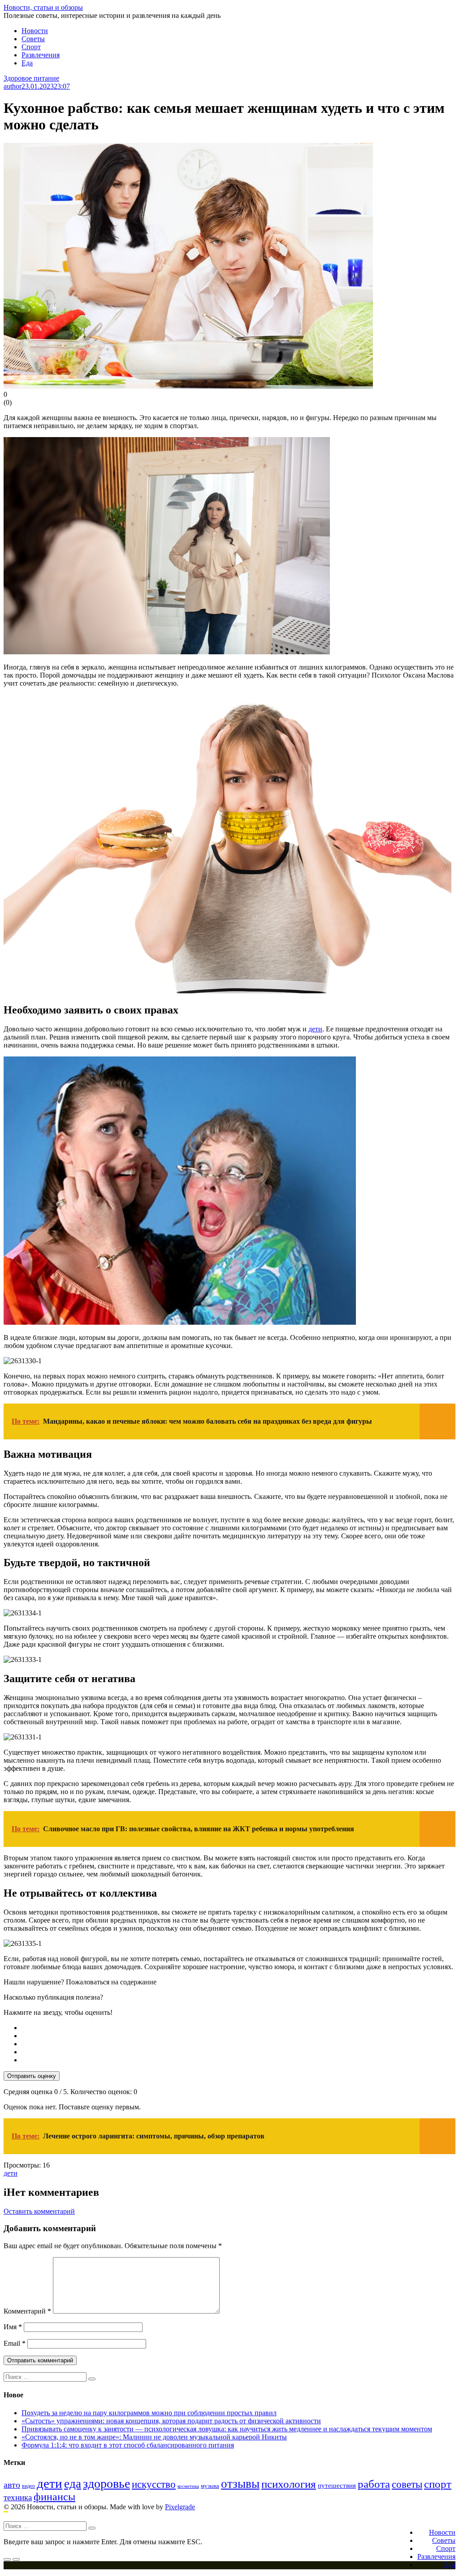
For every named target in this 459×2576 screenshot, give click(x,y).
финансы (54, 2497)
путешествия (337, 2485)
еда (73, 2484)
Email (15, 2343)
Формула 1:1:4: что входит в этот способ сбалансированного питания (128, 2445)
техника (18, 2497)
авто (12, 2485)
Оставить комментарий (39, 2211)
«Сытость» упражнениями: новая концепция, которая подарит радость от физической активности (171, 2421)
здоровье (106, 2484)
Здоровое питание (31, 78)
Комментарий (27, 2311)
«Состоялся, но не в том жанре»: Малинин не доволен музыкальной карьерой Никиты (154, 2437)
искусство (154, 2484)
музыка (210, 2486)
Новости (35, 31)
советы (407, 2484)
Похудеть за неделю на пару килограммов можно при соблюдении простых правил (149, 2413)
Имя (13, 2327)
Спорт (31, 47)
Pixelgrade (180, 2507)
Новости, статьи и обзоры (43, 7)
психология (289, 2484)
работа (374, 2484)
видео (28, 2486)
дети (315, 1029)
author (13, 86)
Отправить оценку (32, 2076)
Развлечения (41, 55)
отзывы (240, 2484)
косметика (188, 2486)
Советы (33, 39)
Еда (27, 63)
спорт (438, 2484)
